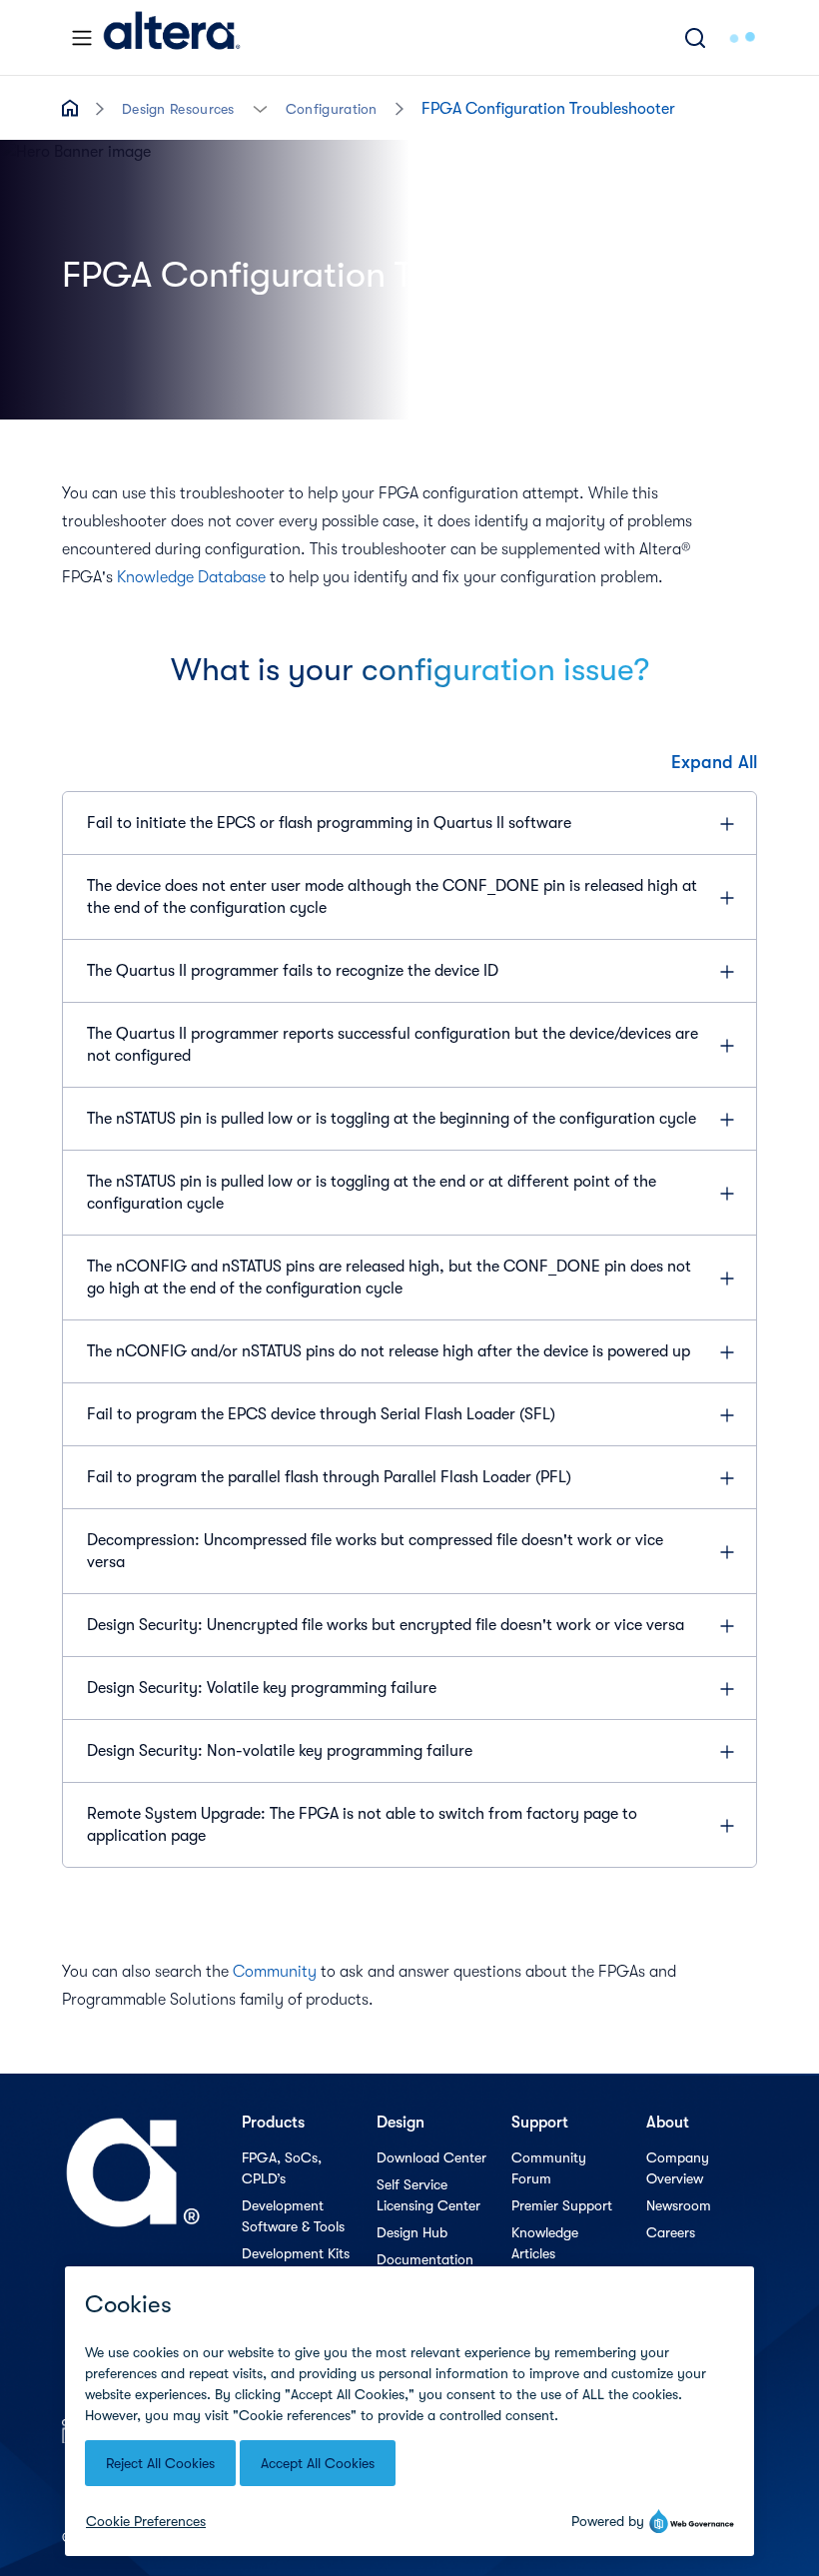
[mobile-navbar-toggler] (82, 38)
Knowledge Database (191, 577)
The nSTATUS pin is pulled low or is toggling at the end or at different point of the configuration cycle (372, 1193)
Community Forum (549, 2168)
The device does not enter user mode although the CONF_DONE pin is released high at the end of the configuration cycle (392, 897)
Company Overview (678, 2168)
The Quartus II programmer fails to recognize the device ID (293, 971)
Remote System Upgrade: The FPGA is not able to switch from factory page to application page (362, 1825)
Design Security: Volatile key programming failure (262, 1688)
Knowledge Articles (545, 2243)
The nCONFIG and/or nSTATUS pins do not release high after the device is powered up (389, 1351)
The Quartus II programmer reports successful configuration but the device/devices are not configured (393, 1045)
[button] (260, 107)
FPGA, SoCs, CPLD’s (282, 2168)
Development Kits (296, 2253)
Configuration (332, 109)
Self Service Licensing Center (428, 2195)
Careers (671, 2232)
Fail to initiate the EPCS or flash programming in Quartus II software (329, 823)
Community (275, 1972)
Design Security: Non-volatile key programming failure (280, 1751)
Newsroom (679, 2205)
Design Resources (178, 109)
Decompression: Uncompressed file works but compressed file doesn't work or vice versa (375, 1551)
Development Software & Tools (293, 2216)
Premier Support (562, 2205)
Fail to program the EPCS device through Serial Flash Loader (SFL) (321, 1414)
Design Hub (412, 2232)
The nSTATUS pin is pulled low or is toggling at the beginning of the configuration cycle (392, 1119)
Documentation (425, 2259)
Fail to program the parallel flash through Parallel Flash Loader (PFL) (329, 1477)
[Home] (172, 37)
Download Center (431, 2157)
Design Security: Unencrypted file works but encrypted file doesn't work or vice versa (386, 1625)
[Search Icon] (695, 37)
